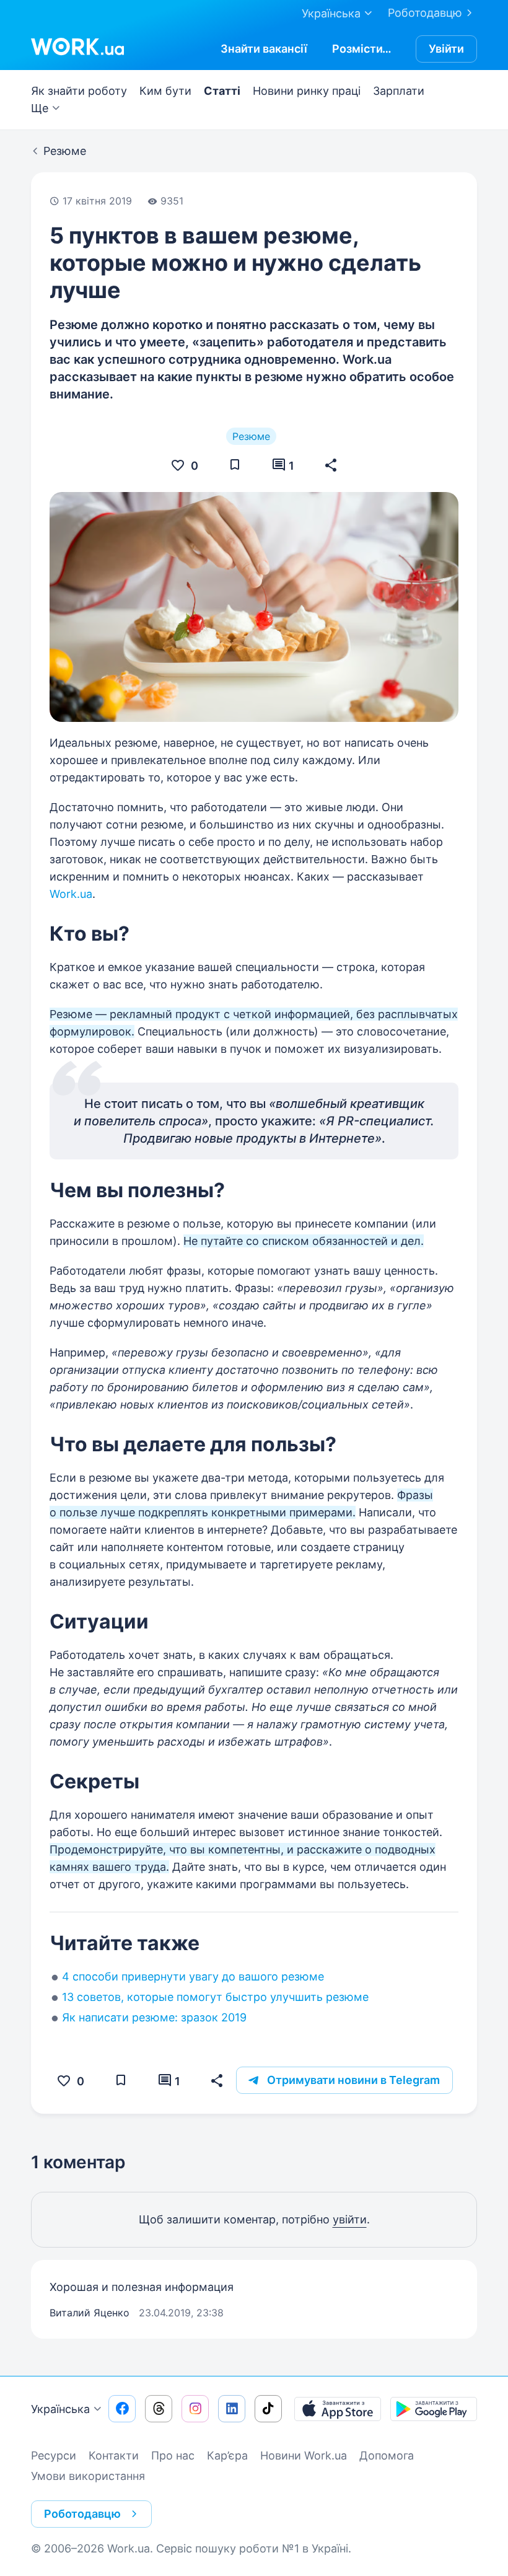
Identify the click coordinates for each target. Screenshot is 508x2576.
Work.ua (71, 894)
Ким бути (165, 91)
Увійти (446, 49)
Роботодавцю (425, 13)
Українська (60, 2409)
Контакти (114, 2455)
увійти (350, 2219)
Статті (222, 91)
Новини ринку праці (307, 91)
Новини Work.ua (304, 2455)
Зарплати (399, 91)
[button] (331, 465)
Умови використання (88, 2476)
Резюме (251, 436)
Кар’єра (227, 2455)
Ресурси (54, 2455)
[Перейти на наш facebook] (122, 2409)
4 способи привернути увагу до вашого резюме (193, 1976)
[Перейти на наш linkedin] (232, 2409)
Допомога (387, 2455)
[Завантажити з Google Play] (434, 2409)
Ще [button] (40, 108)
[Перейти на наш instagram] (195, 2409)
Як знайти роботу (79, 91)
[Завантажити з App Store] (338, 2409)
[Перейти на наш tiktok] (268, 2409)
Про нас (173, 2455)
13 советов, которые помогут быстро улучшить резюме (215, 1997)
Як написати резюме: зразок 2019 (154, 2017)
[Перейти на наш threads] (159, 2409)
